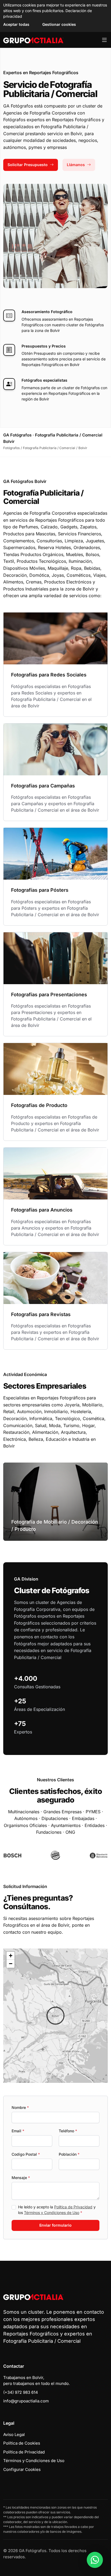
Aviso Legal (14, 2435)
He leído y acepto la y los (57, 2210)
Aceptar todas (16, 24)
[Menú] (104, 40)
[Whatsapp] (95, 2560)
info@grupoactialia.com (26, 2401)
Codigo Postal (26, 2154)
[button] (55, 2016)
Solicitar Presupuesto (28, 165)
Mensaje (21, 2178)
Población (69, 2154)
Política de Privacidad (73, 2207)
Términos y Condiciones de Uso (52, 2213)
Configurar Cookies (22, 2469)
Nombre (20, 2107)
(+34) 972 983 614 (21, 2392)
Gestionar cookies (59, 24)
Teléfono (68, 2131)
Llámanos (76, 165)
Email (18, 2131)
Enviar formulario (55, 2225)
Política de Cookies (22, 2443)
